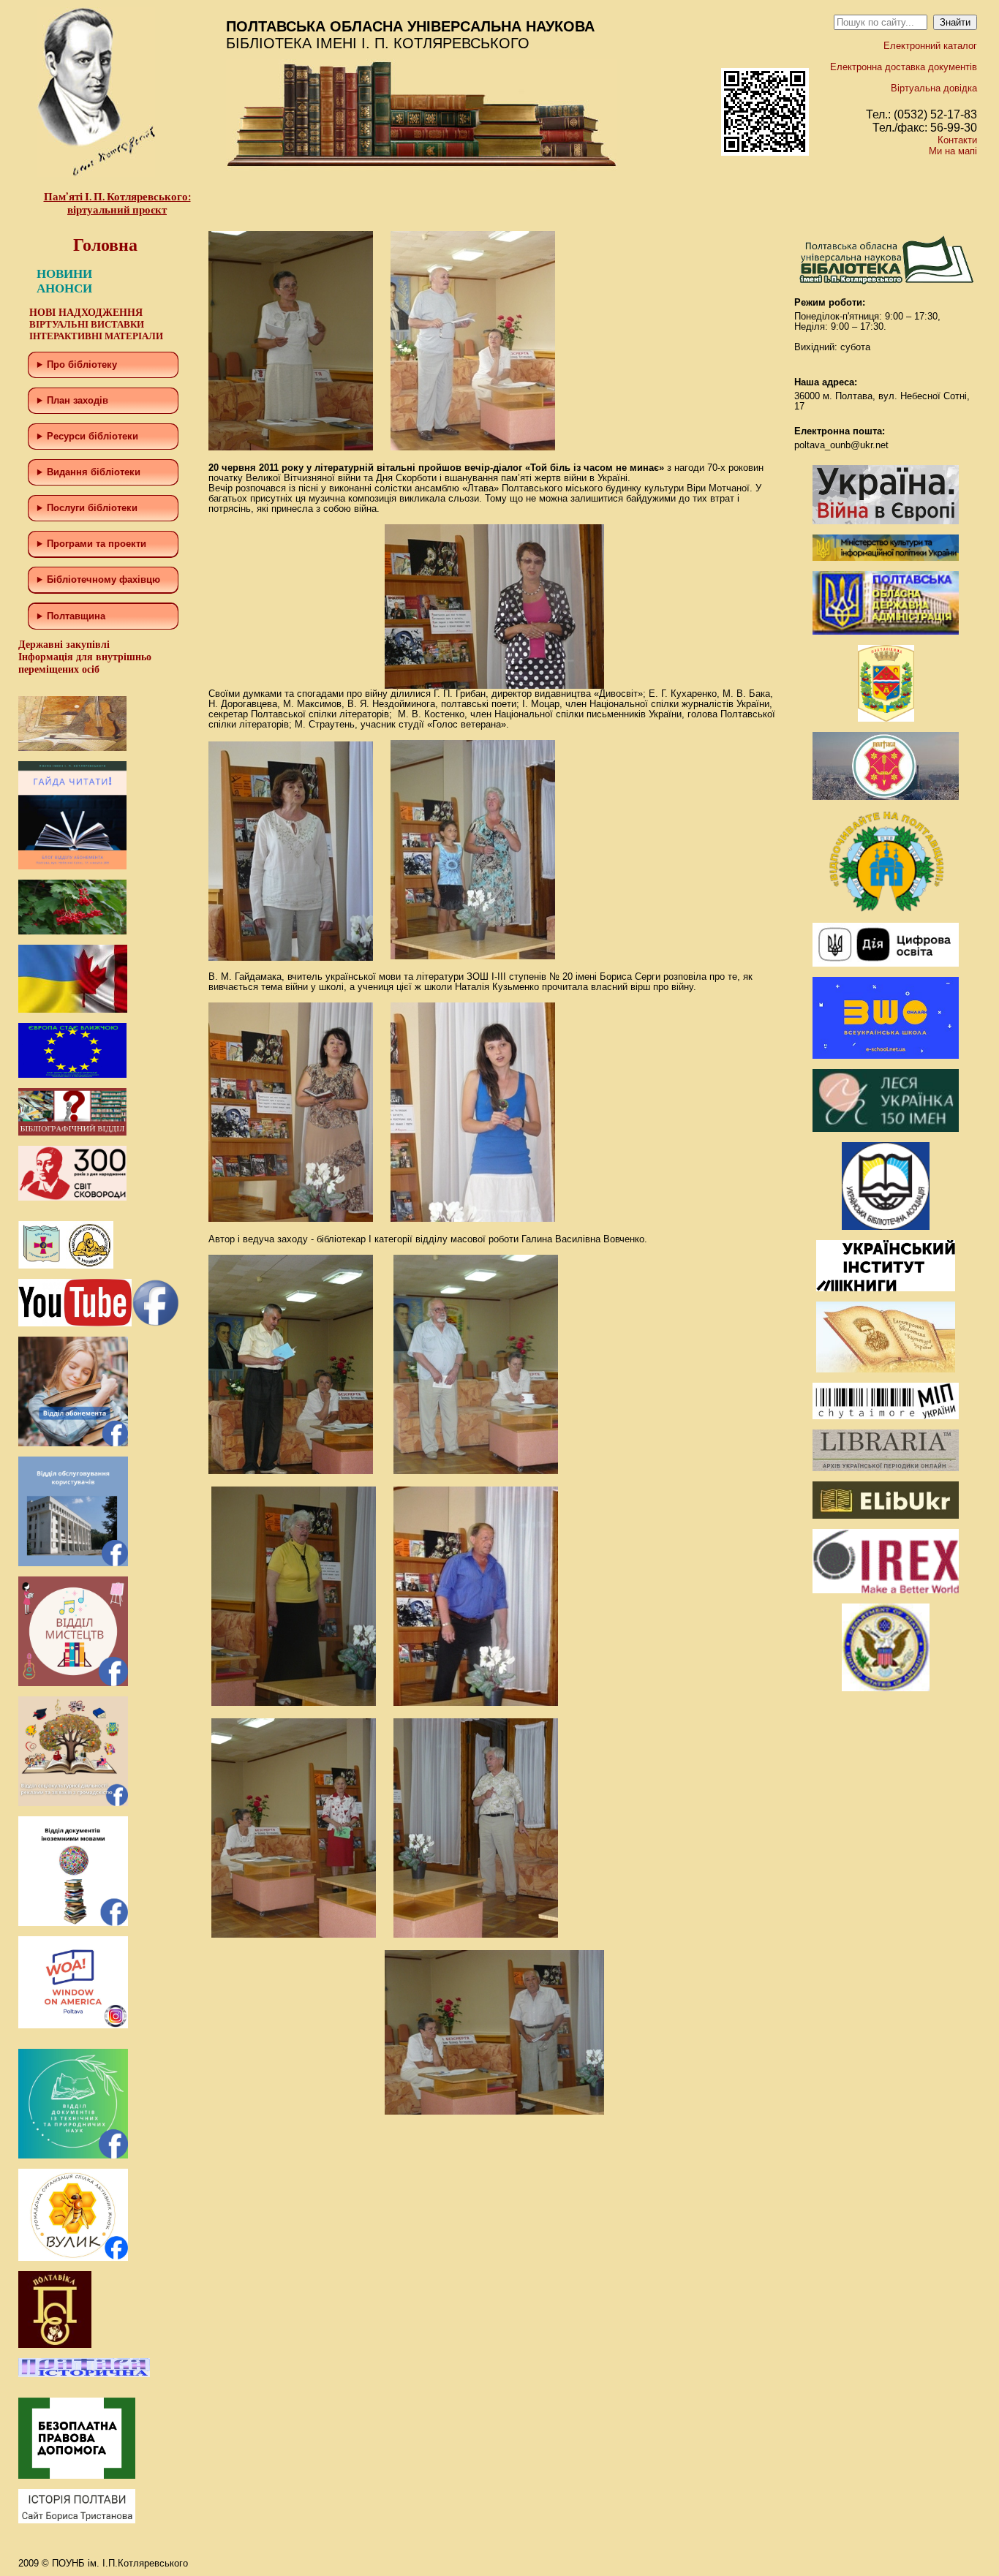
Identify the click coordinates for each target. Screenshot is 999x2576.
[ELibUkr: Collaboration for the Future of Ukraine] (886, 1515)
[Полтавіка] (55, 2345)
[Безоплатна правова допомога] (77, 2475)
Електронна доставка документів (904, 67)
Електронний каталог (930, 46)
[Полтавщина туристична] (886, 909)
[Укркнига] (886, 1288)
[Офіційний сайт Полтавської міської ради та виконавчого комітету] (886, 797)
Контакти (957, 140)
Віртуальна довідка (934, 88)
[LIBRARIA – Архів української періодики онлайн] (886, 1468)
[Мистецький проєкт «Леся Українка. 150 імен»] (886, 1129)
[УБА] (886, 1227)
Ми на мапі (953, 151)
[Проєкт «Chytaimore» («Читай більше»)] (886, 1416)
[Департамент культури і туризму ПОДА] (886, 718)
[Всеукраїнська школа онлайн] (886, 1055)
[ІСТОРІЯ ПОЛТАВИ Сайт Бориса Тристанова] (77, 2520)
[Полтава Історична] (84, 2374)
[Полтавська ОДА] (886, 631)
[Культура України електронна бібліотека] (886, 1369)
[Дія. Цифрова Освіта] (886, 963)
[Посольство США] (886, 1688)
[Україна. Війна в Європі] (886, 521)
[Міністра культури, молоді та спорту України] (886, 558)
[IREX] (886, 1590)
